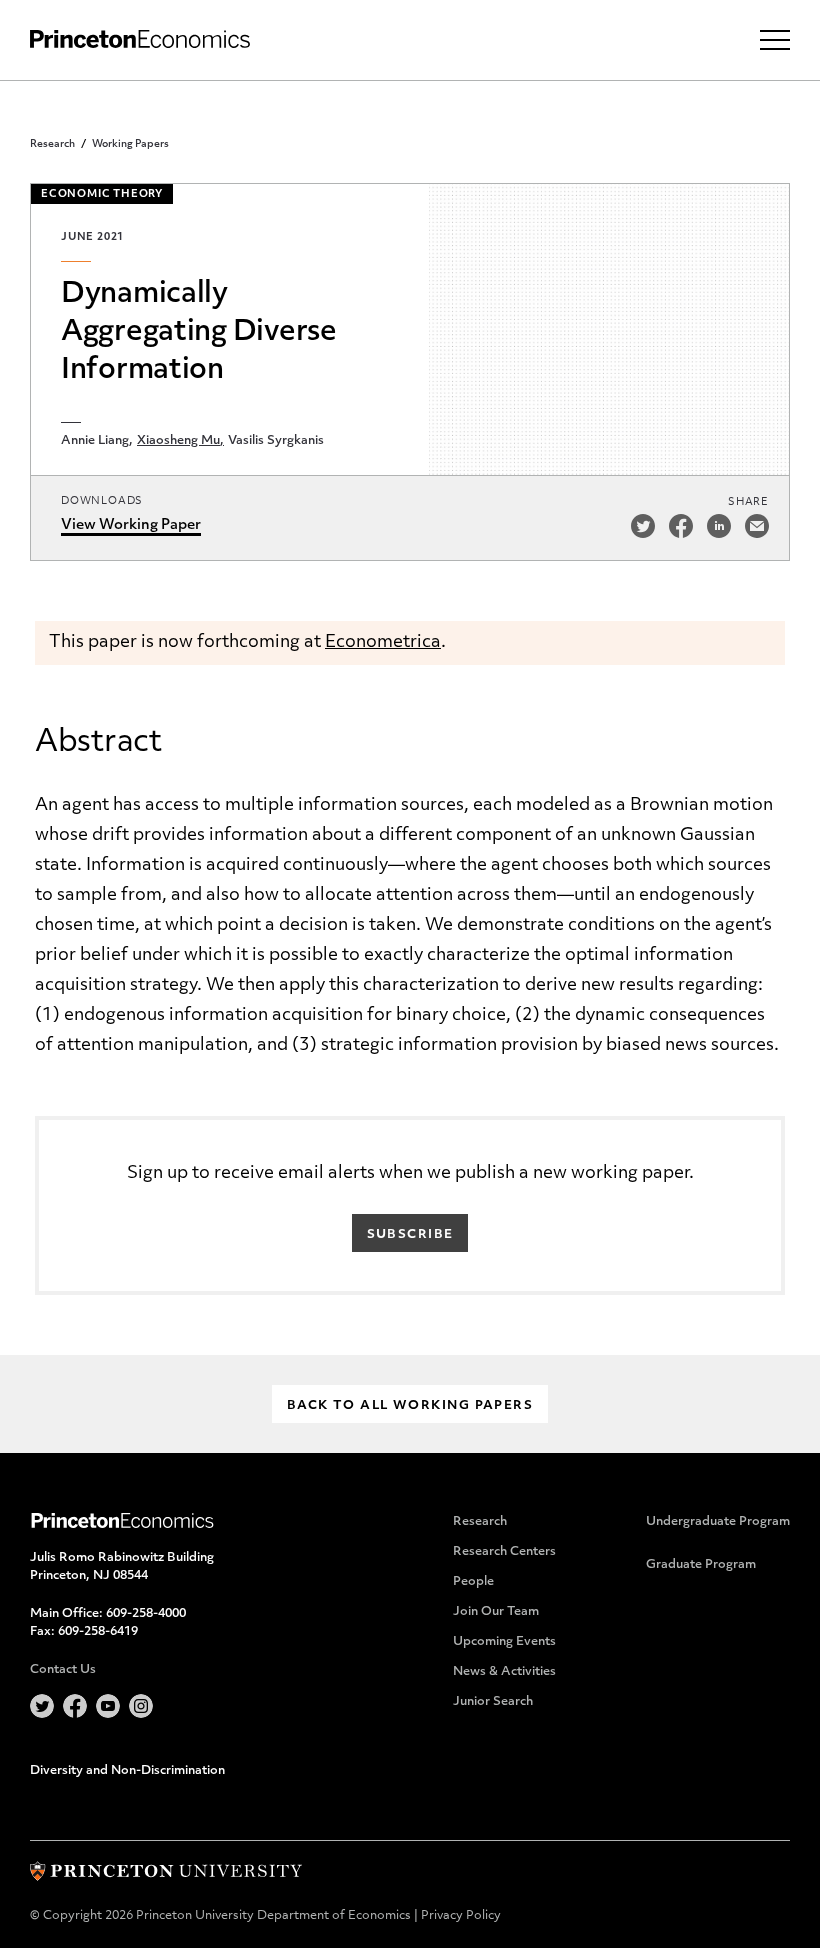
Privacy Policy (461, 1916)
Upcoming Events (504, 1642)
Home (140, 39)
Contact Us (63, 1670)
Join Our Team (496, 1612)
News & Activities (504, 1672)
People (473, 1582)
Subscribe (410, 1235)
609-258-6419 (98, 1632)
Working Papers (130, 144)
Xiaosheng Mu (178, 441)
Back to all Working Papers (410, 1406)
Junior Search (493, 1702)
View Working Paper (131, 525)
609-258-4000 (146, 1614)
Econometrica (383, 642)
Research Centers (504, 1552)
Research (52, 144)
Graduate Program (701, 1565)
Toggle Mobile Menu (775, 40)
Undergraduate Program (718, 1522)
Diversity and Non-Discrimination (127, 1771)
